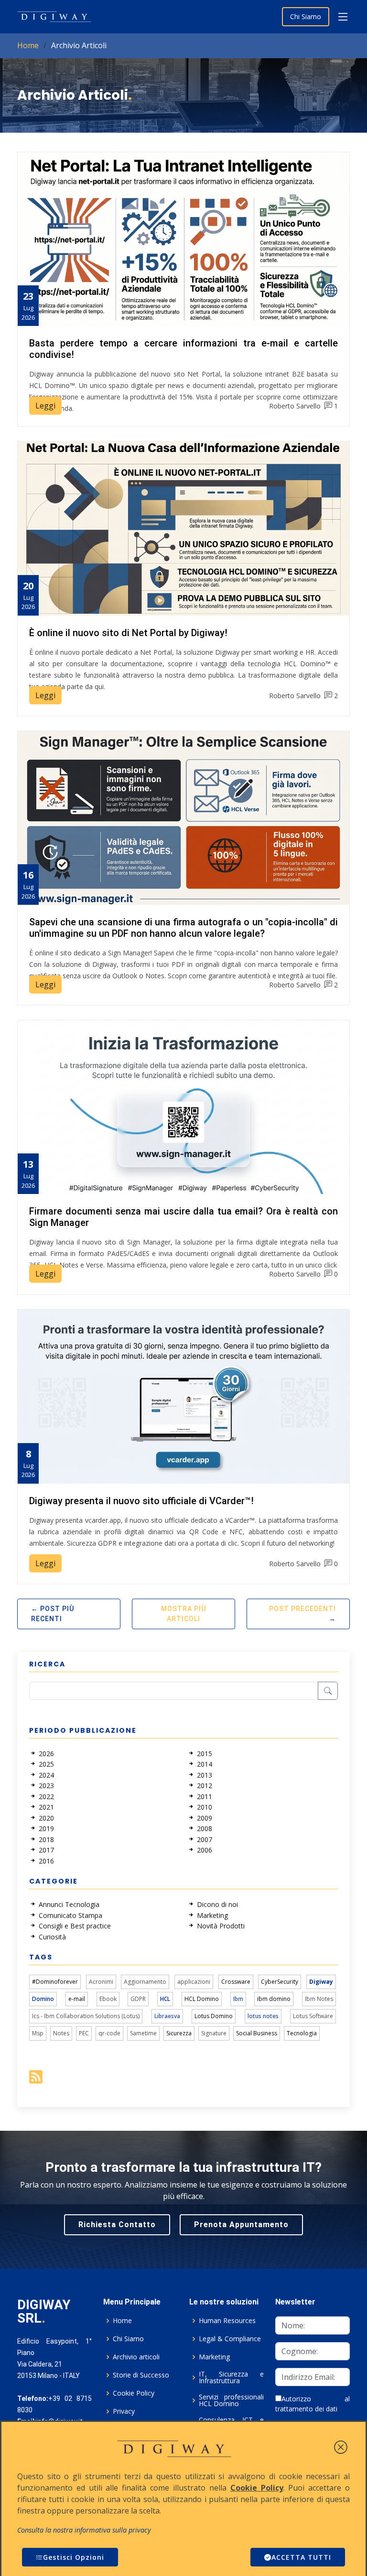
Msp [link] (38, 2033)
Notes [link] (61, 2033)
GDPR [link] (138, 1999)
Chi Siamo (306, 16)
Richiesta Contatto (117, 2225)
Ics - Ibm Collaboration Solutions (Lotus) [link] (86, 2016)
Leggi (45, 406)
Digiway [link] (321, 1982)
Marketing (214, 2357)
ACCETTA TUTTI (301, 2557)
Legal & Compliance (230, 2339)
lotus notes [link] (263, 2016)
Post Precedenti (302, 1609)
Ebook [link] (108, 1999)
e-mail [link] (77, 1999)
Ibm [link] (238, 1999)
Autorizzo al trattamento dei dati (313, 2404)
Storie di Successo (141, 2375)
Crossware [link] (236, 1982)
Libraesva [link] (167, 2016)
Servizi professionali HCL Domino (231, 2400)
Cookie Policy (134, 2393)
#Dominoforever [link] (55, 1982)
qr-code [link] (109, 2033)
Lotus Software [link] (313, 2016)
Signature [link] (214, 2033)
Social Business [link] (257, 2033)
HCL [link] (165, 1999)
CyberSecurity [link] (280, 1982)
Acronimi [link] (101, 1982)
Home (28, 45)
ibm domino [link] (274, 1999)
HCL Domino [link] (202, 1999)
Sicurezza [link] (179, 2033)
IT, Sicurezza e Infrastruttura (231, 2377)
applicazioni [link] (194, 1982)
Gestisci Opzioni (74, 2557)
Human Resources (227, 2321)
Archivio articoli (136, 2357)
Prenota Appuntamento (241, 2225)
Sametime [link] (143, 2033)
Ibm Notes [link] (319, 1999)
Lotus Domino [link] (214, 2016)
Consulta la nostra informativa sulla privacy (84, 2530)
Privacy (124, 2411)
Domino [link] (43, 1999)
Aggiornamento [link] (145, 1982)
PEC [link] (84, 2033)
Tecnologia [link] (302, 2033)
